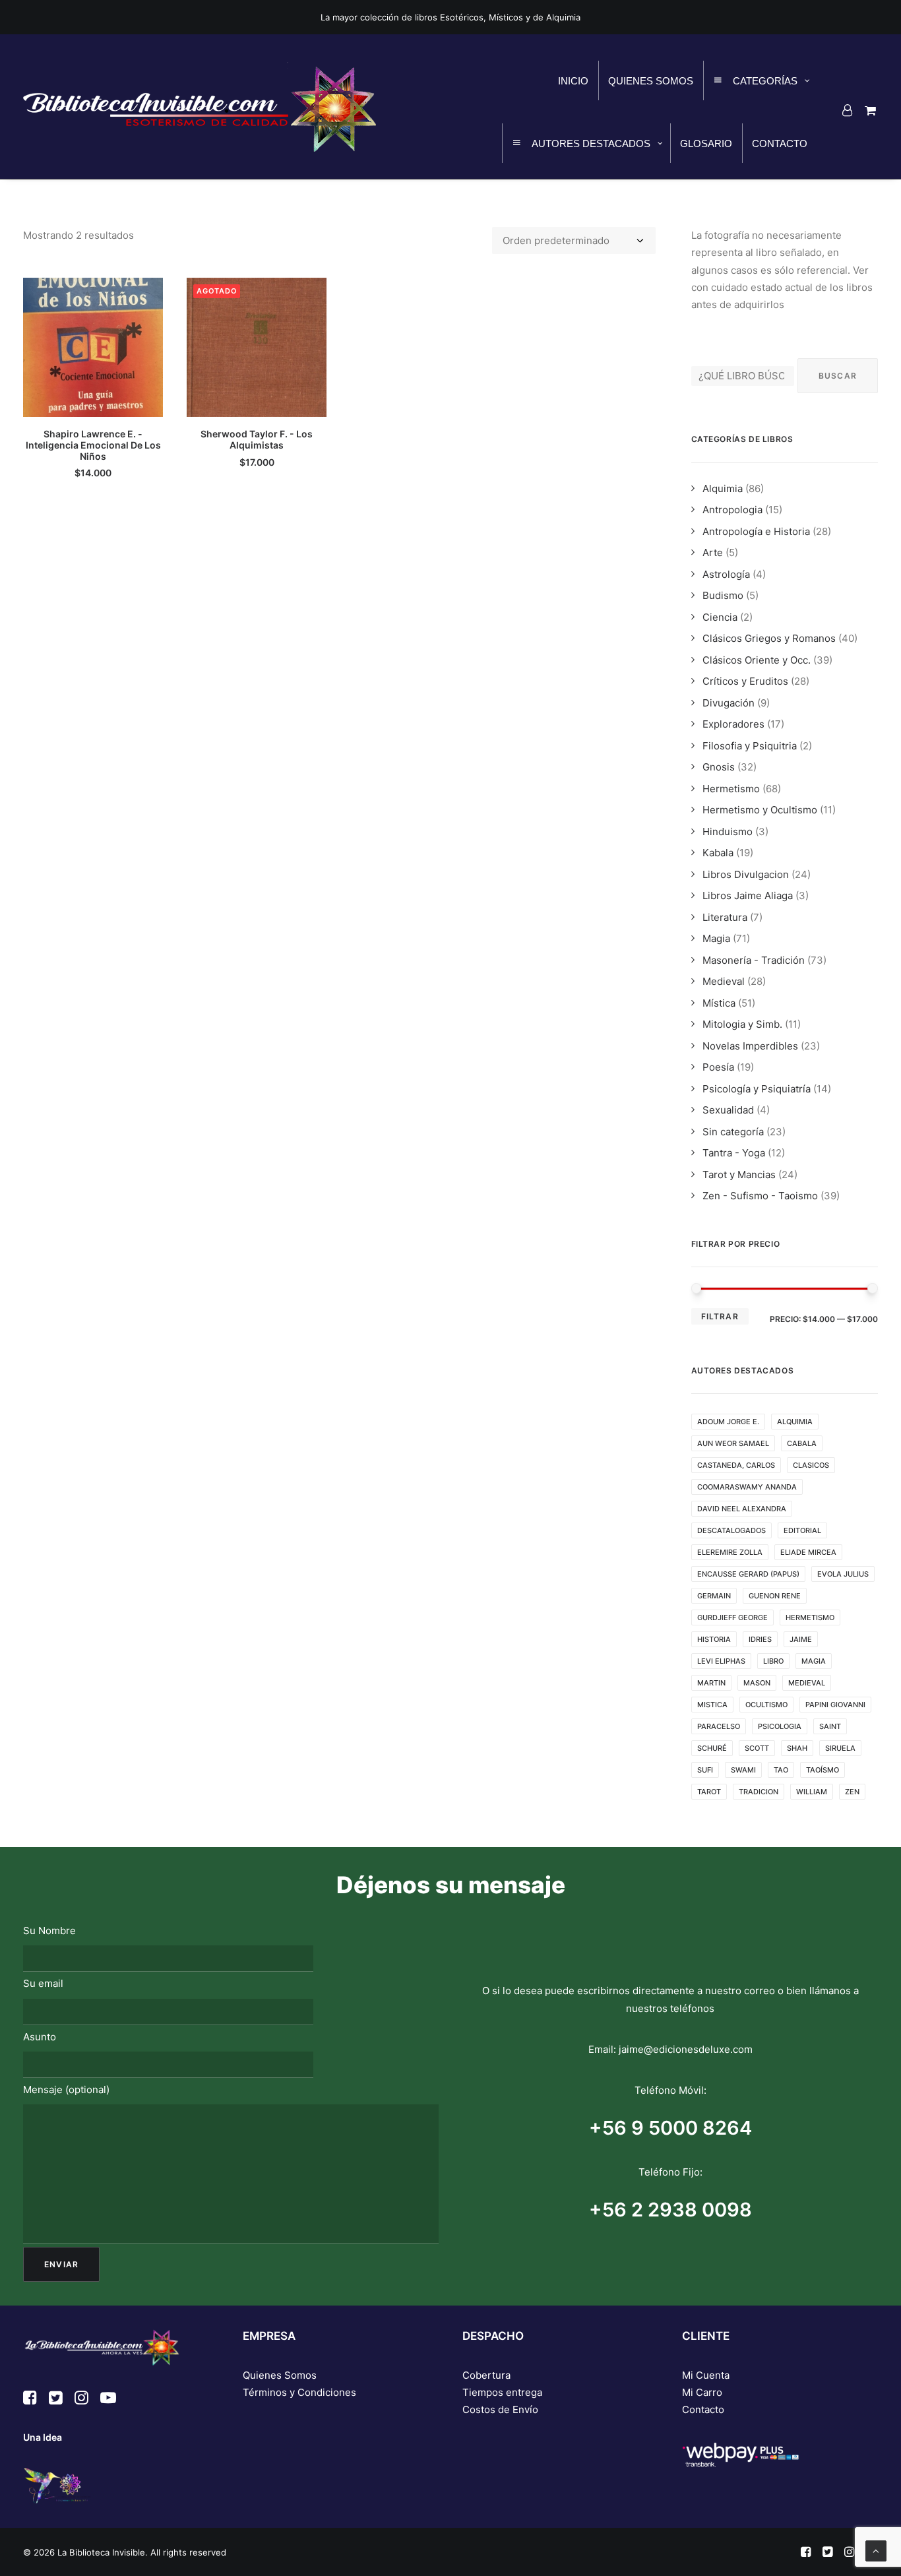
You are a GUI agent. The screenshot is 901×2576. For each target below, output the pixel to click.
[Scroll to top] (876, 2550)
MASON (757, 1683)
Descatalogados (731, 1530)
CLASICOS (811, 1465)
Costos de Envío (500, 2409)
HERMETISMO (810, 1618)
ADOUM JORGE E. (728, 1422)
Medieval (724, 981)
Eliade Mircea (808, 1552)
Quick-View (147, 293)
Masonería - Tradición (754, 960)
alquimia (795, 1422)
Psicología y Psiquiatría (757, 1089)
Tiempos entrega (502, 2392)
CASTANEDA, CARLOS (736, 1465)
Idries (760, 1639)
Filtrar (720, 1316)
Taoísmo (823, 1770)
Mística (719, 1003)
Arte (713, 552)
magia (814, 1661)
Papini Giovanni (835, 1705)
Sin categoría (733, 1132)
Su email (43, 1983)
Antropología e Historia (756, 531)
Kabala (718, 853)
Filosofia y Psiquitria (750, 746)
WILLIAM (812, 1792)
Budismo (723, 595)
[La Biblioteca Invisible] (200, 107)
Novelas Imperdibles (750, 1046)
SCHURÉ (712, 1748)
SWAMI (743, 1770)
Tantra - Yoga (734, 1153)
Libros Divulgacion (746, 874)
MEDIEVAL (807, 1683)
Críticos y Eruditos (745, 681)
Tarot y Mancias (739, 1175)
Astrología (726, 574)
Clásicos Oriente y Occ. (757, 660)
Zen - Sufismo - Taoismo (760, 1196)
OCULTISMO (766, 1705)
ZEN (852, 1792)
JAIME (801, 1639)
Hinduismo (728, 832)
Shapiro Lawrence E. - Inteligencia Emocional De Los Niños (93, 445)
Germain (714, 1596)
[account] (850, 110)
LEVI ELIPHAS (721, 1661)
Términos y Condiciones (299, 2392)
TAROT (709, 1792)
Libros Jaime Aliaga (748, 895)
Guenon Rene (775, 1596)
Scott (757, 1748)
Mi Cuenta (706, 2375)
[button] (93, 347)
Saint (830, 1726)
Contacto (703, 2409)
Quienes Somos (280, 2375)
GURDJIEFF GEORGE (732, 1618)
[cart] (868, 110)
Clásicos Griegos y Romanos (769, 638)
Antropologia (732, 510)
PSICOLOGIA (780, 1726)
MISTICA (712, 1705)
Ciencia (720, 617)
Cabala (802, 1443)
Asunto (40, 2037)
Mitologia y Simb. (742, 1024)
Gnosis (719, 767)
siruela (840, 1748)
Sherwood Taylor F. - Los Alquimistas (257, 439)
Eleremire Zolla (730, 1552)
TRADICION (759, 1792)
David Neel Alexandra (742, 1509)
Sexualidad (728, 1110)
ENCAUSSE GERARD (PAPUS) (748, 1574)
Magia (716, 938)
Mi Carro (702, 2392)
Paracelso (719, 1726)
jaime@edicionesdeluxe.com (686, 2049)
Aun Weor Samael (733, 1443)
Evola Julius (843, 1574)
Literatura (725, 917)
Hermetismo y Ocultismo (760, 810)
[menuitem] (850, 110)
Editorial (802, 1530)
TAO (781, 1770)
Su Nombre (49, 1931)
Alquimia (723, 488)
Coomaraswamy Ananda (747, 1487)
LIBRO (773, 1661)
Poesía (718, 1067)
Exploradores (733, 724)
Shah (797, 1748)
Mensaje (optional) (66, 2089)
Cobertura (486, 2375)
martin (711, 1683)
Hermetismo (731, 789)
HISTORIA (714, 1639)
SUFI (705, 1770)
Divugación (729, 703)
